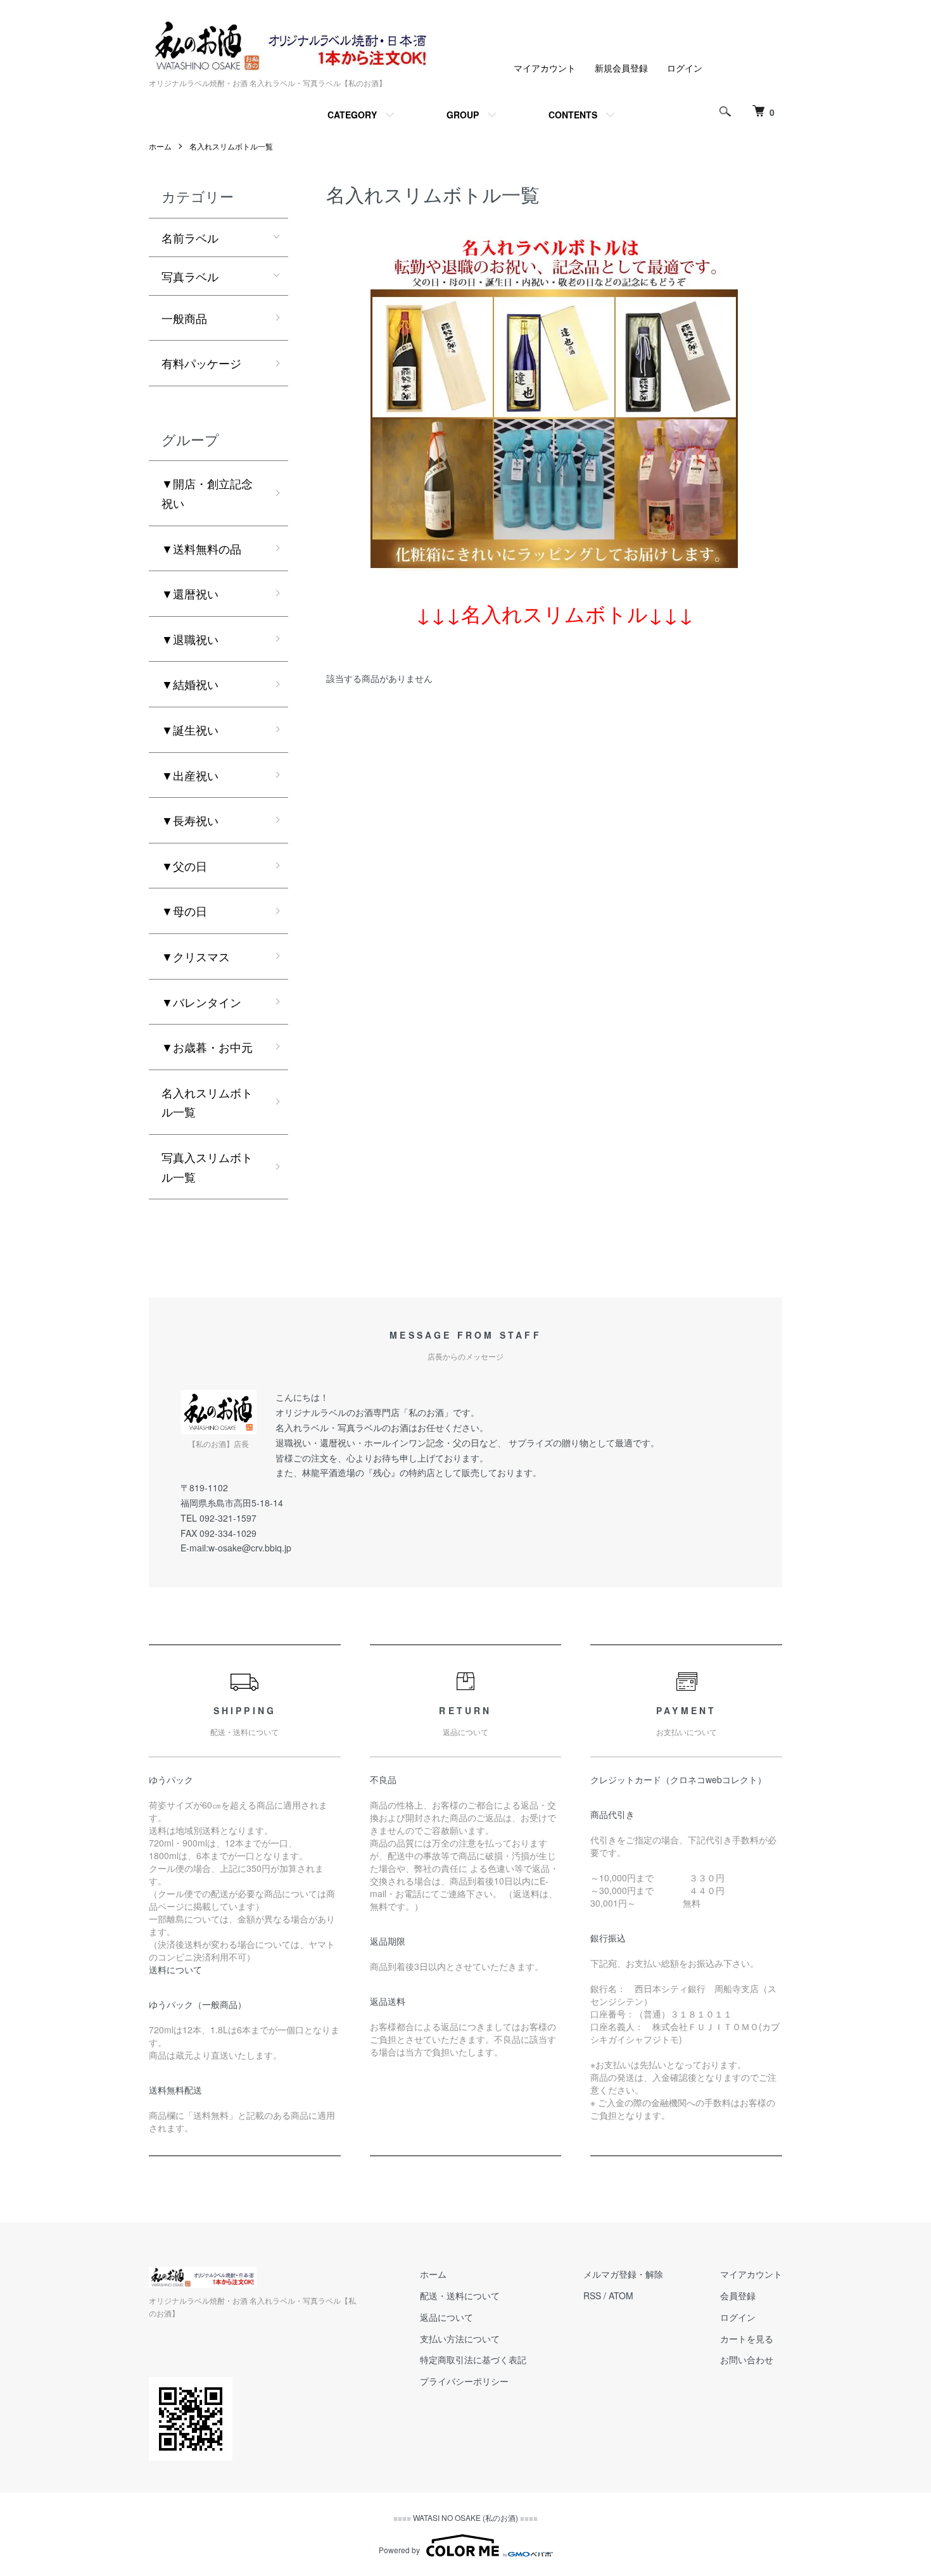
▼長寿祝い (190, 820)
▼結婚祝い (190, 684)
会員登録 (738, 2295)
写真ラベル (190, 276)
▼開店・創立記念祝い (207, 493)
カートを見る (747, 2339)
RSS (592, 2295)
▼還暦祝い (190, 593)
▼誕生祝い (190, 729)
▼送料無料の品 (201, 548)
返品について (446, 2317)
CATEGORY (352, 115)
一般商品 (184, 318)
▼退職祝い (190, 639)
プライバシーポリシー (464, 2381)
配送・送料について (460, 2295)
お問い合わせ (747, 2359)
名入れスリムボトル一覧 (231, 146)
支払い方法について (460, 2339)
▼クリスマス (196, 956)
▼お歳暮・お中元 (207, 1047)
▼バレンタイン (201, 1002)
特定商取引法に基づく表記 (473, 2359)
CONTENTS (573, 115)
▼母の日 (184, 911)
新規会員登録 (621, 68)
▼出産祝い (190, 775)
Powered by (399, 2550)
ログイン (685, 68)
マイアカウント (545, 68)
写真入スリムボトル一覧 (207, 1167)
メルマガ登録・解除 (623, 2274)
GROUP (463, 115)
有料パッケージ (201, 363)
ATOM (621, 2295)
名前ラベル (190, 237)
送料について (175, 1969)
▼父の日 (184, 866)
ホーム (160, 146)
